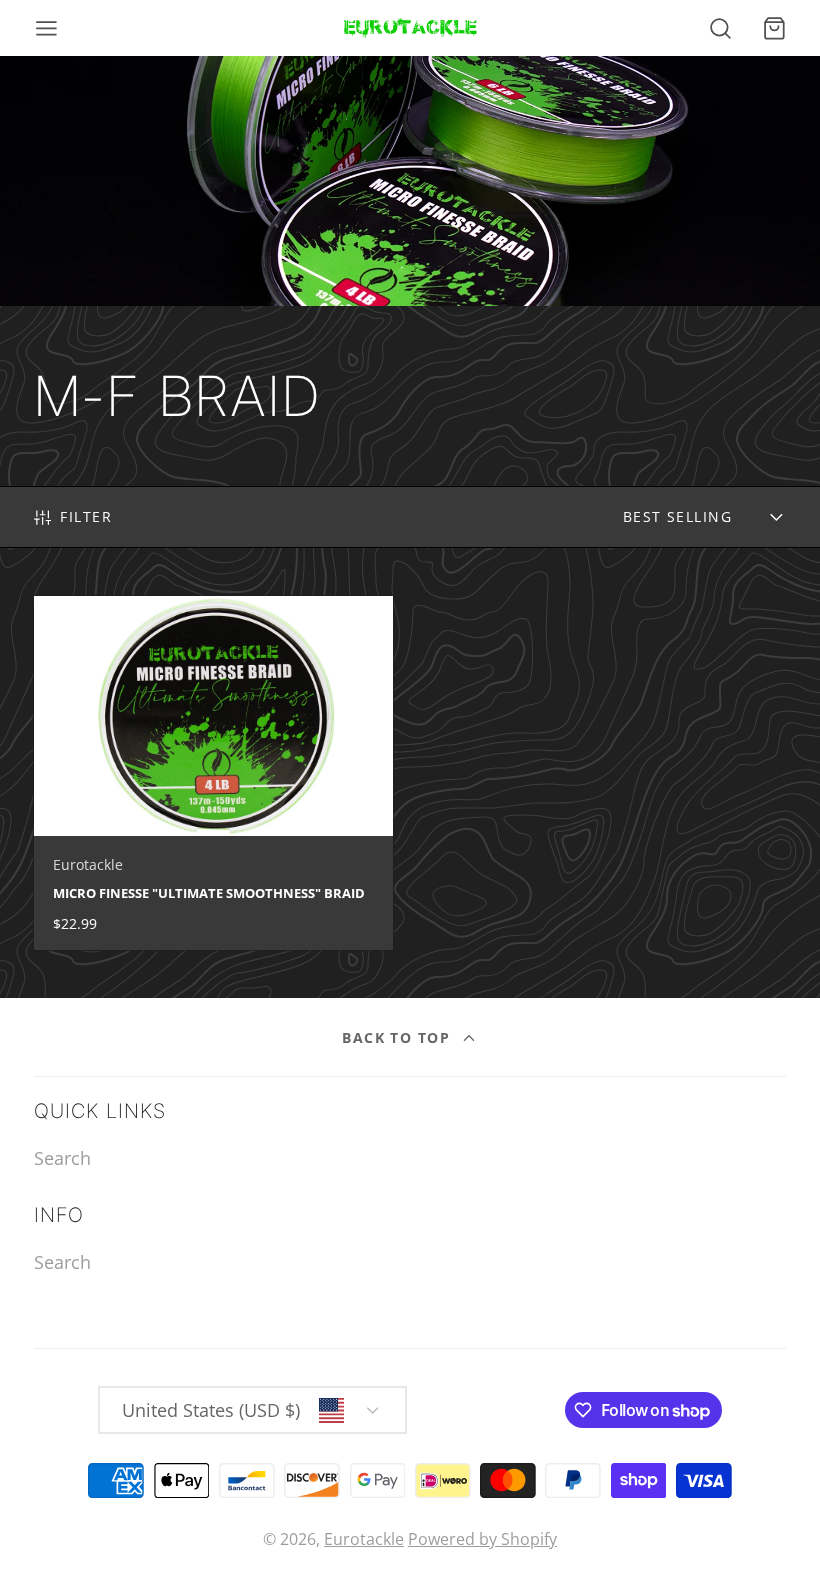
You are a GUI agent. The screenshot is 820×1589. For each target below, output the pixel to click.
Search (62, 1158)
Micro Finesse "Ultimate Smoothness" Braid (214, 773)
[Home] (410, 28)
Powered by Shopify (482, 1539)
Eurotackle (364, 1539)
